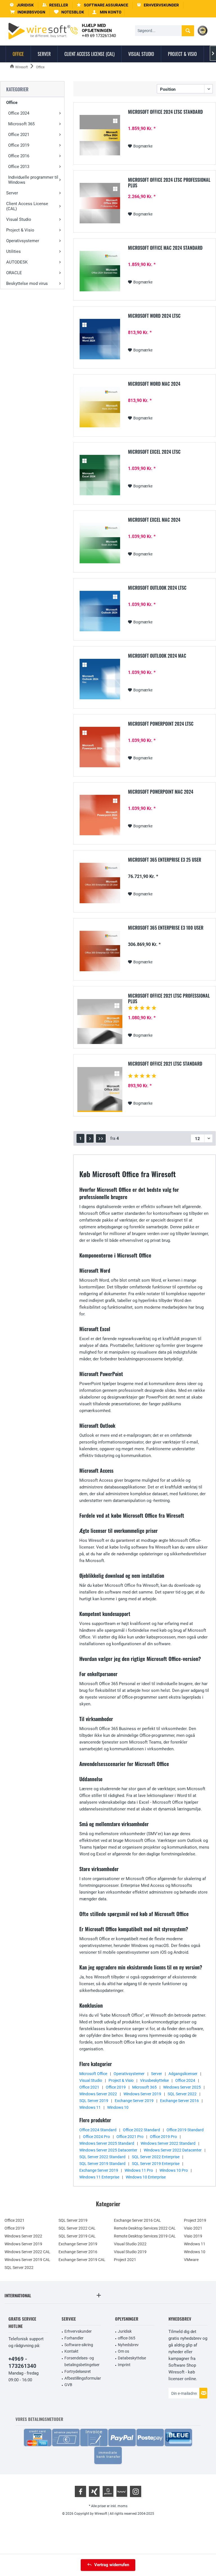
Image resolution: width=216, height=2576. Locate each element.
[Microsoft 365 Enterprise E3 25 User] (100, 883)
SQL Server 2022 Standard (102, 2157)
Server (12, 193)
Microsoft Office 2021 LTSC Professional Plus (169, 998)
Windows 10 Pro (174, 2170)
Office (12, 103)
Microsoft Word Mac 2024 (154, 384)
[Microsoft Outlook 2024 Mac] (100, 679)
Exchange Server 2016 (179, 2101)
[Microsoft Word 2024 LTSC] (100, 339)
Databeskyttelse (132, 2358)
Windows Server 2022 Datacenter (173, 2150)
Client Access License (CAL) (27, 206)
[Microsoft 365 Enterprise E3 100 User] (100, 951)
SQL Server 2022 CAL (77, 2228)
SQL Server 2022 (182, 2094)
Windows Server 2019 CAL (27, 2260)
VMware (191, 2260)
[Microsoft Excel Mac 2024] (100, 543)
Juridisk (125, 2331)
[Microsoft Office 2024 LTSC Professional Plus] (100, 203)
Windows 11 (90, 2107)
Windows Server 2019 (142, 2094)
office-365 (127, 2338)
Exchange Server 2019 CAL (82, 2260)
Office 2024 (19, 113)
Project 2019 (195, 2220)
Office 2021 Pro (130, 2137)
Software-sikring (79, 2345)
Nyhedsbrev (128, 2345)
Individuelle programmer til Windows (33, 180)
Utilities (13, 251)
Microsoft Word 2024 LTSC (154, 316)
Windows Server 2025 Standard (107, 2143)
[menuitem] (28, 12)
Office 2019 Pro (163, 2137)
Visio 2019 (193, 2236)
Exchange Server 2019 (134, 2101)
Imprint (124, 2365)
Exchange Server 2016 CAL (137, 2220)
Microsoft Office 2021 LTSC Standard (165, 1064)
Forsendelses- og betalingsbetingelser (82, 2361)
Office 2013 (19, 167)
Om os (123, 2351)
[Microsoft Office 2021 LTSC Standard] (100, 1090)
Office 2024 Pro (96, 2137)
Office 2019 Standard (185, 2130)
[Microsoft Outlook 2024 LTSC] (100, 611)
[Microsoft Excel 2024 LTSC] (100, 475)
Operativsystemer (23, 241)
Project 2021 (125, 2260)
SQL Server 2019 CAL (77, 2236)
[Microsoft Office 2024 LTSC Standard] (100, 135)
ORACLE (14, 273)
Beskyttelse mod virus (27, 283)
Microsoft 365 (21, 124)
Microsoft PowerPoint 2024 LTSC (161, 724)
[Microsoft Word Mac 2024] (100, 407)
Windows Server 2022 (98, 2094)
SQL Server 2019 (94, 2101)
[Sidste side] (101, 1138)
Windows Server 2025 (182, 2087)
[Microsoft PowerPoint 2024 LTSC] (100, 747)
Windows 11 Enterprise (99, 2177)
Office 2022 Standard (141, 2130)
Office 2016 (19, 156)
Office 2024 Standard (98, 2130)
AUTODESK (17, 262)
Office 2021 (19, 135)
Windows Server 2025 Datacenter (108, 2150)
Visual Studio (19, 219)
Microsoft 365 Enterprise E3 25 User (165, 860)
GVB (68, 2385)
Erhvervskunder (78, 2331)
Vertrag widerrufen (112, 2565)
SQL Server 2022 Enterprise (156, 2157)
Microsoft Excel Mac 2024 (154, 520)
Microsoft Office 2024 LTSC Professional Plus (169, 183)
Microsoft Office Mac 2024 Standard (165, 248)
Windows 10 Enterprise (146, 2177)
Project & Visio (20, 230)
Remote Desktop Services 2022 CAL (145, 2228)
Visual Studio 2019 (130, 2252)
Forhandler (74, 2338)
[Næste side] (90, 1138)
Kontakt (71, 2351)
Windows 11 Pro (139, 2170)
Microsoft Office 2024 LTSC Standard (165, 112)
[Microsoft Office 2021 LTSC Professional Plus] (100, 1022)
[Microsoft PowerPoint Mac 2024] (100, 815)
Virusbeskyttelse (154, 2080)
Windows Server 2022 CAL (27, 2252)
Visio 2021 (193, 2228)
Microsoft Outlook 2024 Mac (157, 656)
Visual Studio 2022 (130, 2244)
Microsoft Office (93, 2074)
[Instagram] (136, 2491)
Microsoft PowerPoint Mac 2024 (161, 792)
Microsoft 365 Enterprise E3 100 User (166, 928)
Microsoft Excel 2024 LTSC (154, 452)
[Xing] (94, 2491)
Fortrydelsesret (78, 2371)
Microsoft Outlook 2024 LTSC (157, 588)
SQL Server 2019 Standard (102, 2164)
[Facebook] (80, 2491)
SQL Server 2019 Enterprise (156, 2164)
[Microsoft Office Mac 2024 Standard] (100, 271)
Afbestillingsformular (83, 2378)
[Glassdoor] (108, 2491)
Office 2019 (19, 145)
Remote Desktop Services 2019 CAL (145, 2236)
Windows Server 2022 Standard (168, 2143)
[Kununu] (122, 2491)
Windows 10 (118, 2107)
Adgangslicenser (183, 2074)
